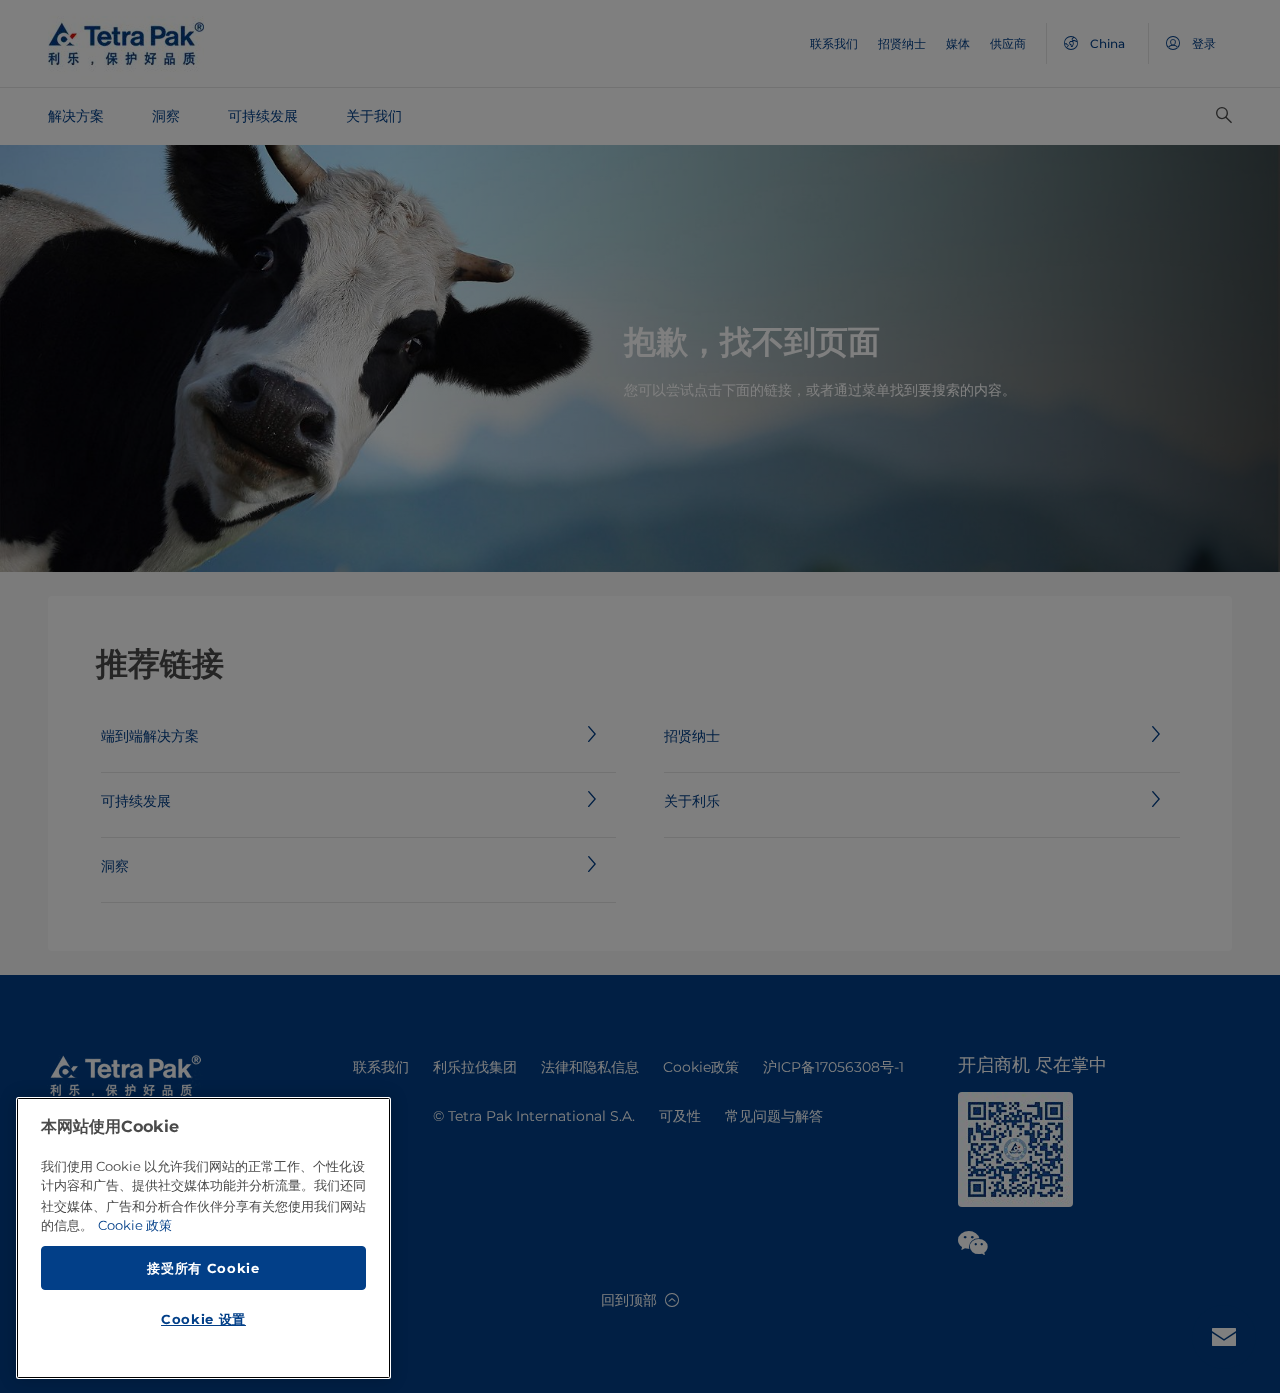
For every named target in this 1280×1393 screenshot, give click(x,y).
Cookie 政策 (135, 1225)
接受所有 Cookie (203, 1267)
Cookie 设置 (203, 1319)
